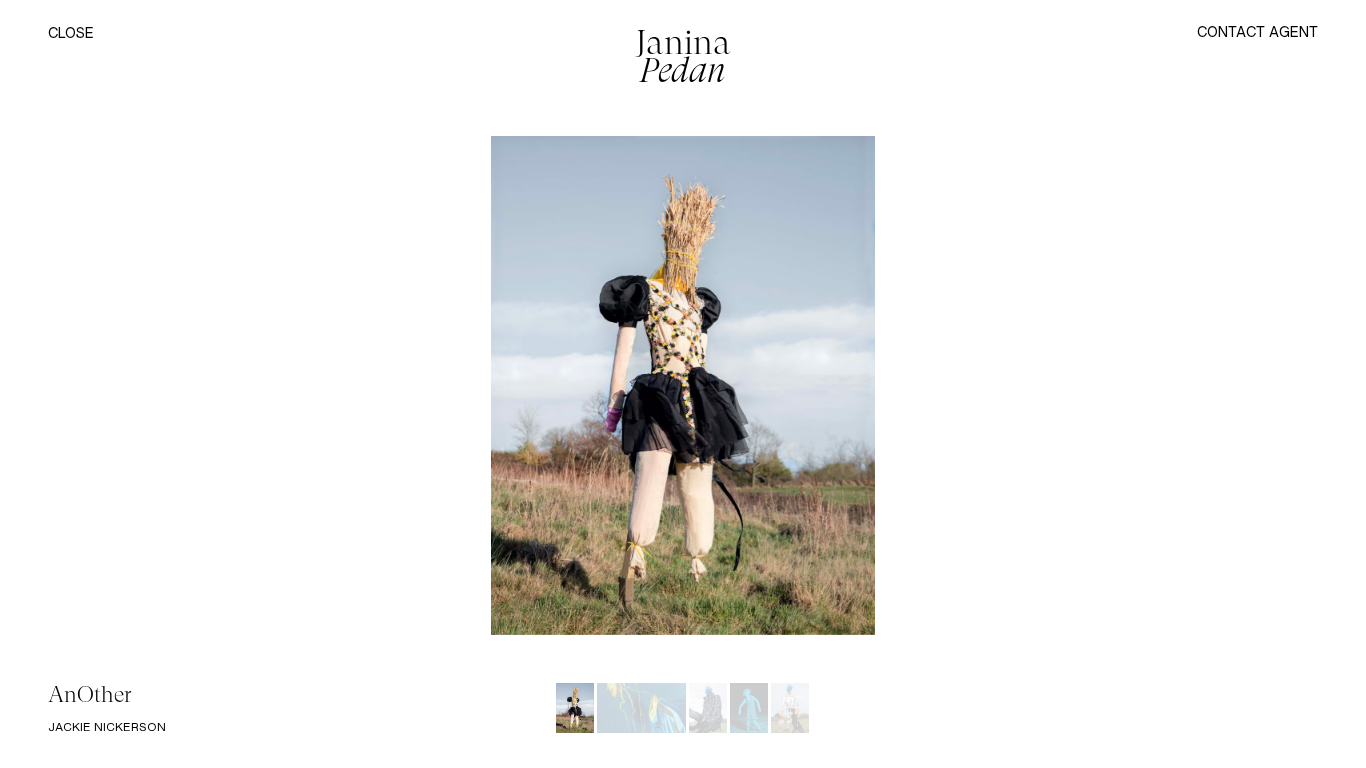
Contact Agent (1257, 31)
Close (71, 33)
